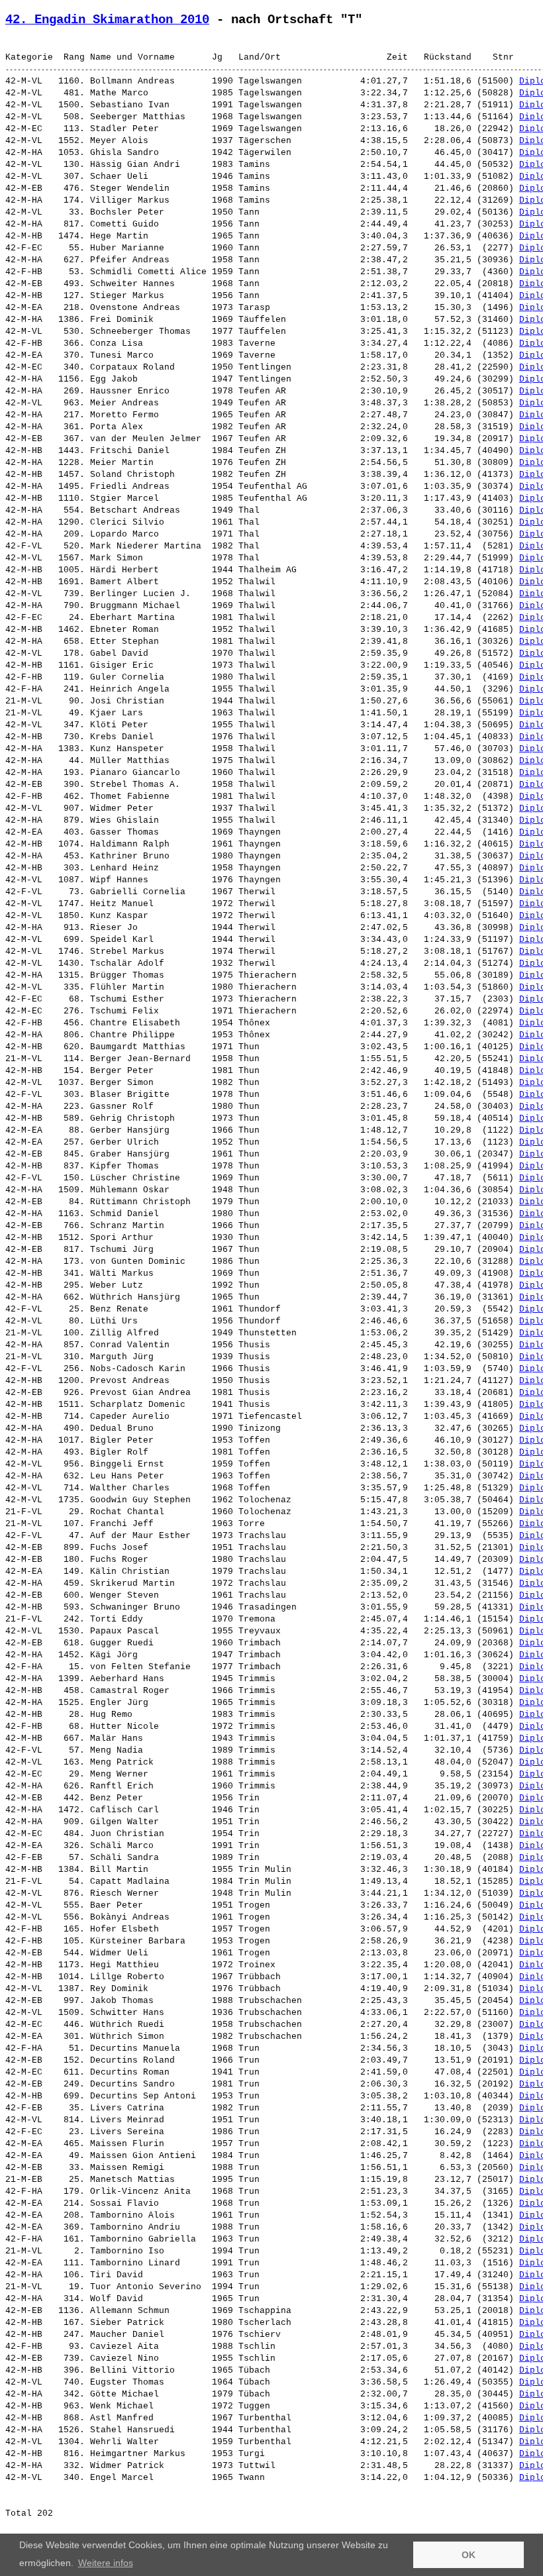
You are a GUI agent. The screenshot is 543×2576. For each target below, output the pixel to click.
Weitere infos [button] (106, 2563)
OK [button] (469, 2555)
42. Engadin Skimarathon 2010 (107, 20)
